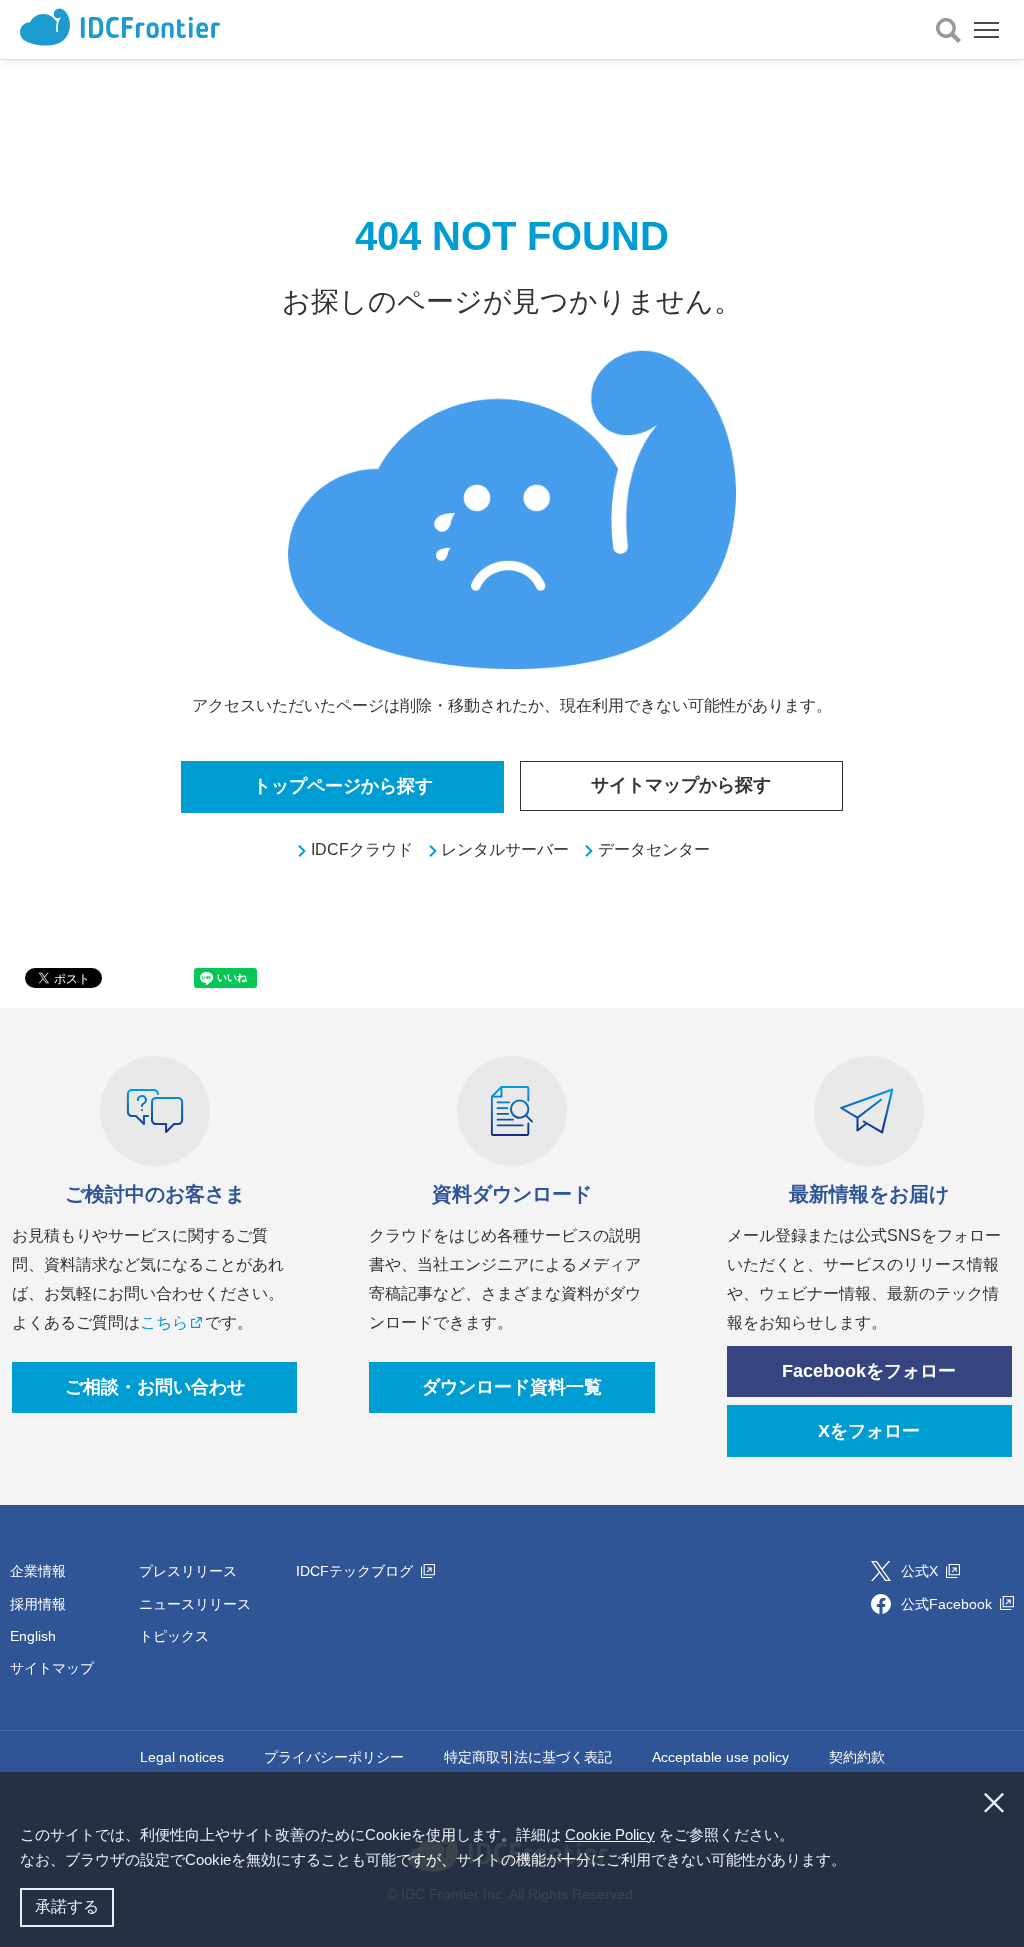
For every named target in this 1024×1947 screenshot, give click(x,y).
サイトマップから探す (681, 785)
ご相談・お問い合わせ (155, 1387)
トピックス (174, 1636)
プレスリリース (188, 1571)
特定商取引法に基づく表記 (528, 1757)
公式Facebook (948, 1604)
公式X (921, 1571)
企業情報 (38, 1571)
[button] (853, 1862)
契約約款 (857, 1757)
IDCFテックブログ (356, 1571)
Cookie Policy (610, 1834)
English (33, 1636)
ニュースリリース (195, 1604)
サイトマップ (52, 1668)
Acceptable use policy (720, 1757)
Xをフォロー (869, 1431)
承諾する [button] (67, 1906)
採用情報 (38, 1604)
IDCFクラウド (362, 849)
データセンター (654, 849)
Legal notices (182, 1757)
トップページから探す (343, 786)
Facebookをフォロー (869, 1371)
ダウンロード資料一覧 (512, 1387)
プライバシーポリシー (334, 1757)
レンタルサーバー (505, 849)
